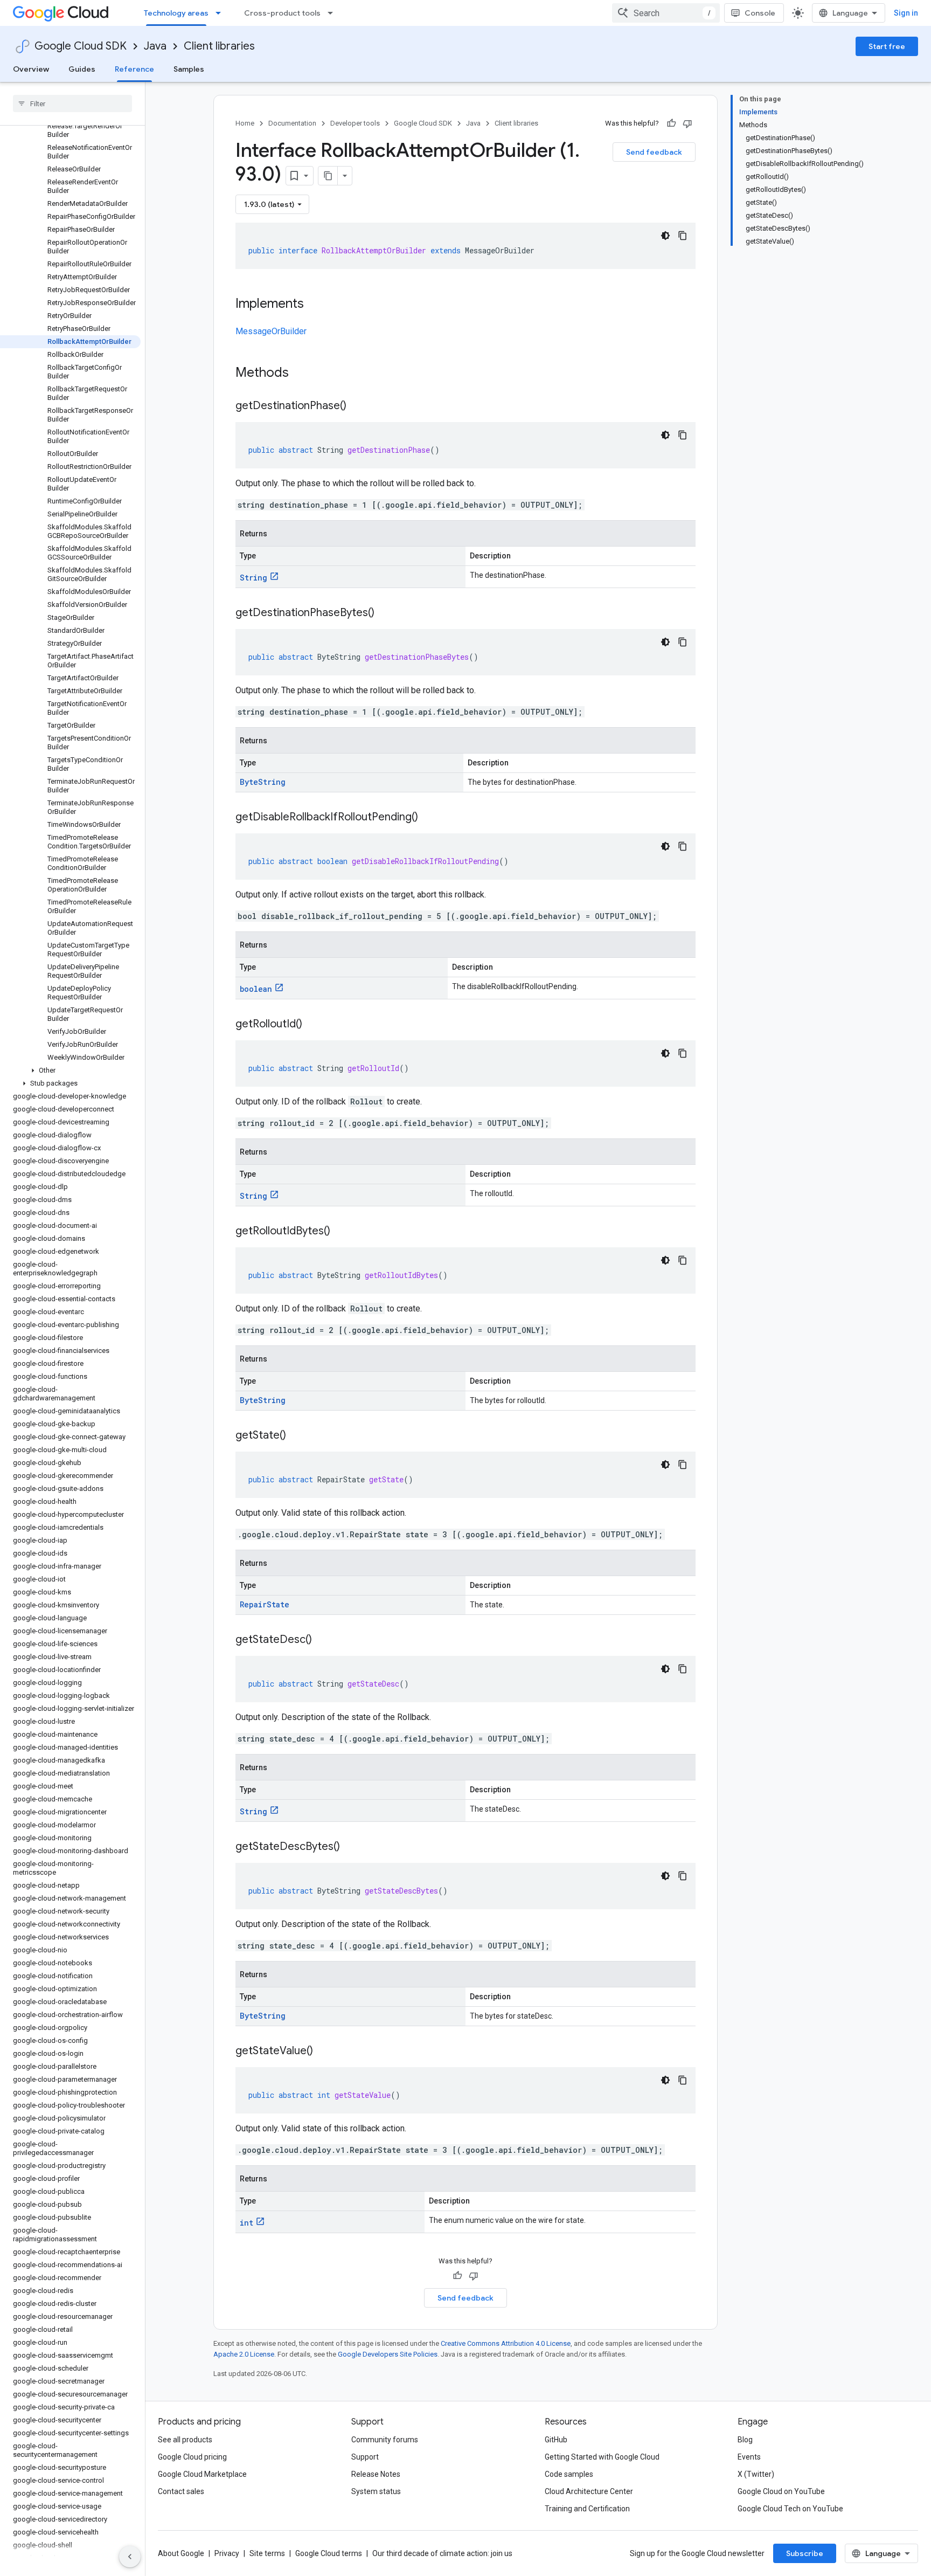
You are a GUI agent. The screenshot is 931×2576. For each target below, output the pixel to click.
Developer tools (355, 123)
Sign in (906, 13)
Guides (82, 69)
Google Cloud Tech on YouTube (790, 2509)
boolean (256, 989)
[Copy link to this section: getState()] (297, 1436)
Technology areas (176, 13)
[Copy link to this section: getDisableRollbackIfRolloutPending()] (429, 818)
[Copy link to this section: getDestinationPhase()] (357, 406)
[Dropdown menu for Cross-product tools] (334, 13)
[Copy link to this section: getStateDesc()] (323, 1640)
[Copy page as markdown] (328, 176)
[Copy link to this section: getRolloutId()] (313, 1025)
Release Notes (376, 2474)
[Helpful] (671, 123)
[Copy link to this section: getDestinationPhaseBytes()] (385, 613)
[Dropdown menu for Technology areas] (221, 13)
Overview (31, 69)
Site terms (267, 2553)
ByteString (263, 782)
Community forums (385, 2440)
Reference (134, 69)
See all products (185, 2440)
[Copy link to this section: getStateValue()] (324, 2052)
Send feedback (654, 152)
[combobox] (666, 13)
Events (749, 2457)
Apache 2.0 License (244, 2354)
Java (155, 46)
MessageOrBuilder (271, 331)
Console (760, 13)
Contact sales (181, 2491)
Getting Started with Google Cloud (602, 2457)
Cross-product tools (282, 13)
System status (376, 2491)
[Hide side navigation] (130, 2557)
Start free (887, 46)
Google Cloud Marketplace (202, 2474)
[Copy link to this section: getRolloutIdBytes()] (341, 1232)
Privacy (227, 2553)
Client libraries (219, 46)
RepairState (265, 1604)
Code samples (569, 2474)
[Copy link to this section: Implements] (315, 305)
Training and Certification (587, 2509)
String (253, 578)
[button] (70, 1071)
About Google (181, 2553)
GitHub (556, 2440)
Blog (745, 2440)
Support (365, 2457)
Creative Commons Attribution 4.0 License (506, 2343)
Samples (189, 69)
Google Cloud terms (329, 2553)
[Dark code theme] (665, 236)
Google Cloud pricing (192, 2457)
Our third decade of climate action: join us (442, 2553)
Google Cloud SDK (81, 46)
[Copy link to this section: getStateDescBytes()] (351, 1847)
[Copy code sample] (683, 236)
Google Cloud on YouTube (781, 2491)
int (246, 2223)
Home (245, 123)
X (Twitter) (756, 2474)
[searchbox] (72, 103)
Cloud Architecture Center (589, 2491)
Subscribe (805, 2553)
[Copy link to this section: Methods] (303, 374)
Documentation (292, 123)
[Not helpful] (687, 123)
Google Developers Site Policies (388, 2354)
